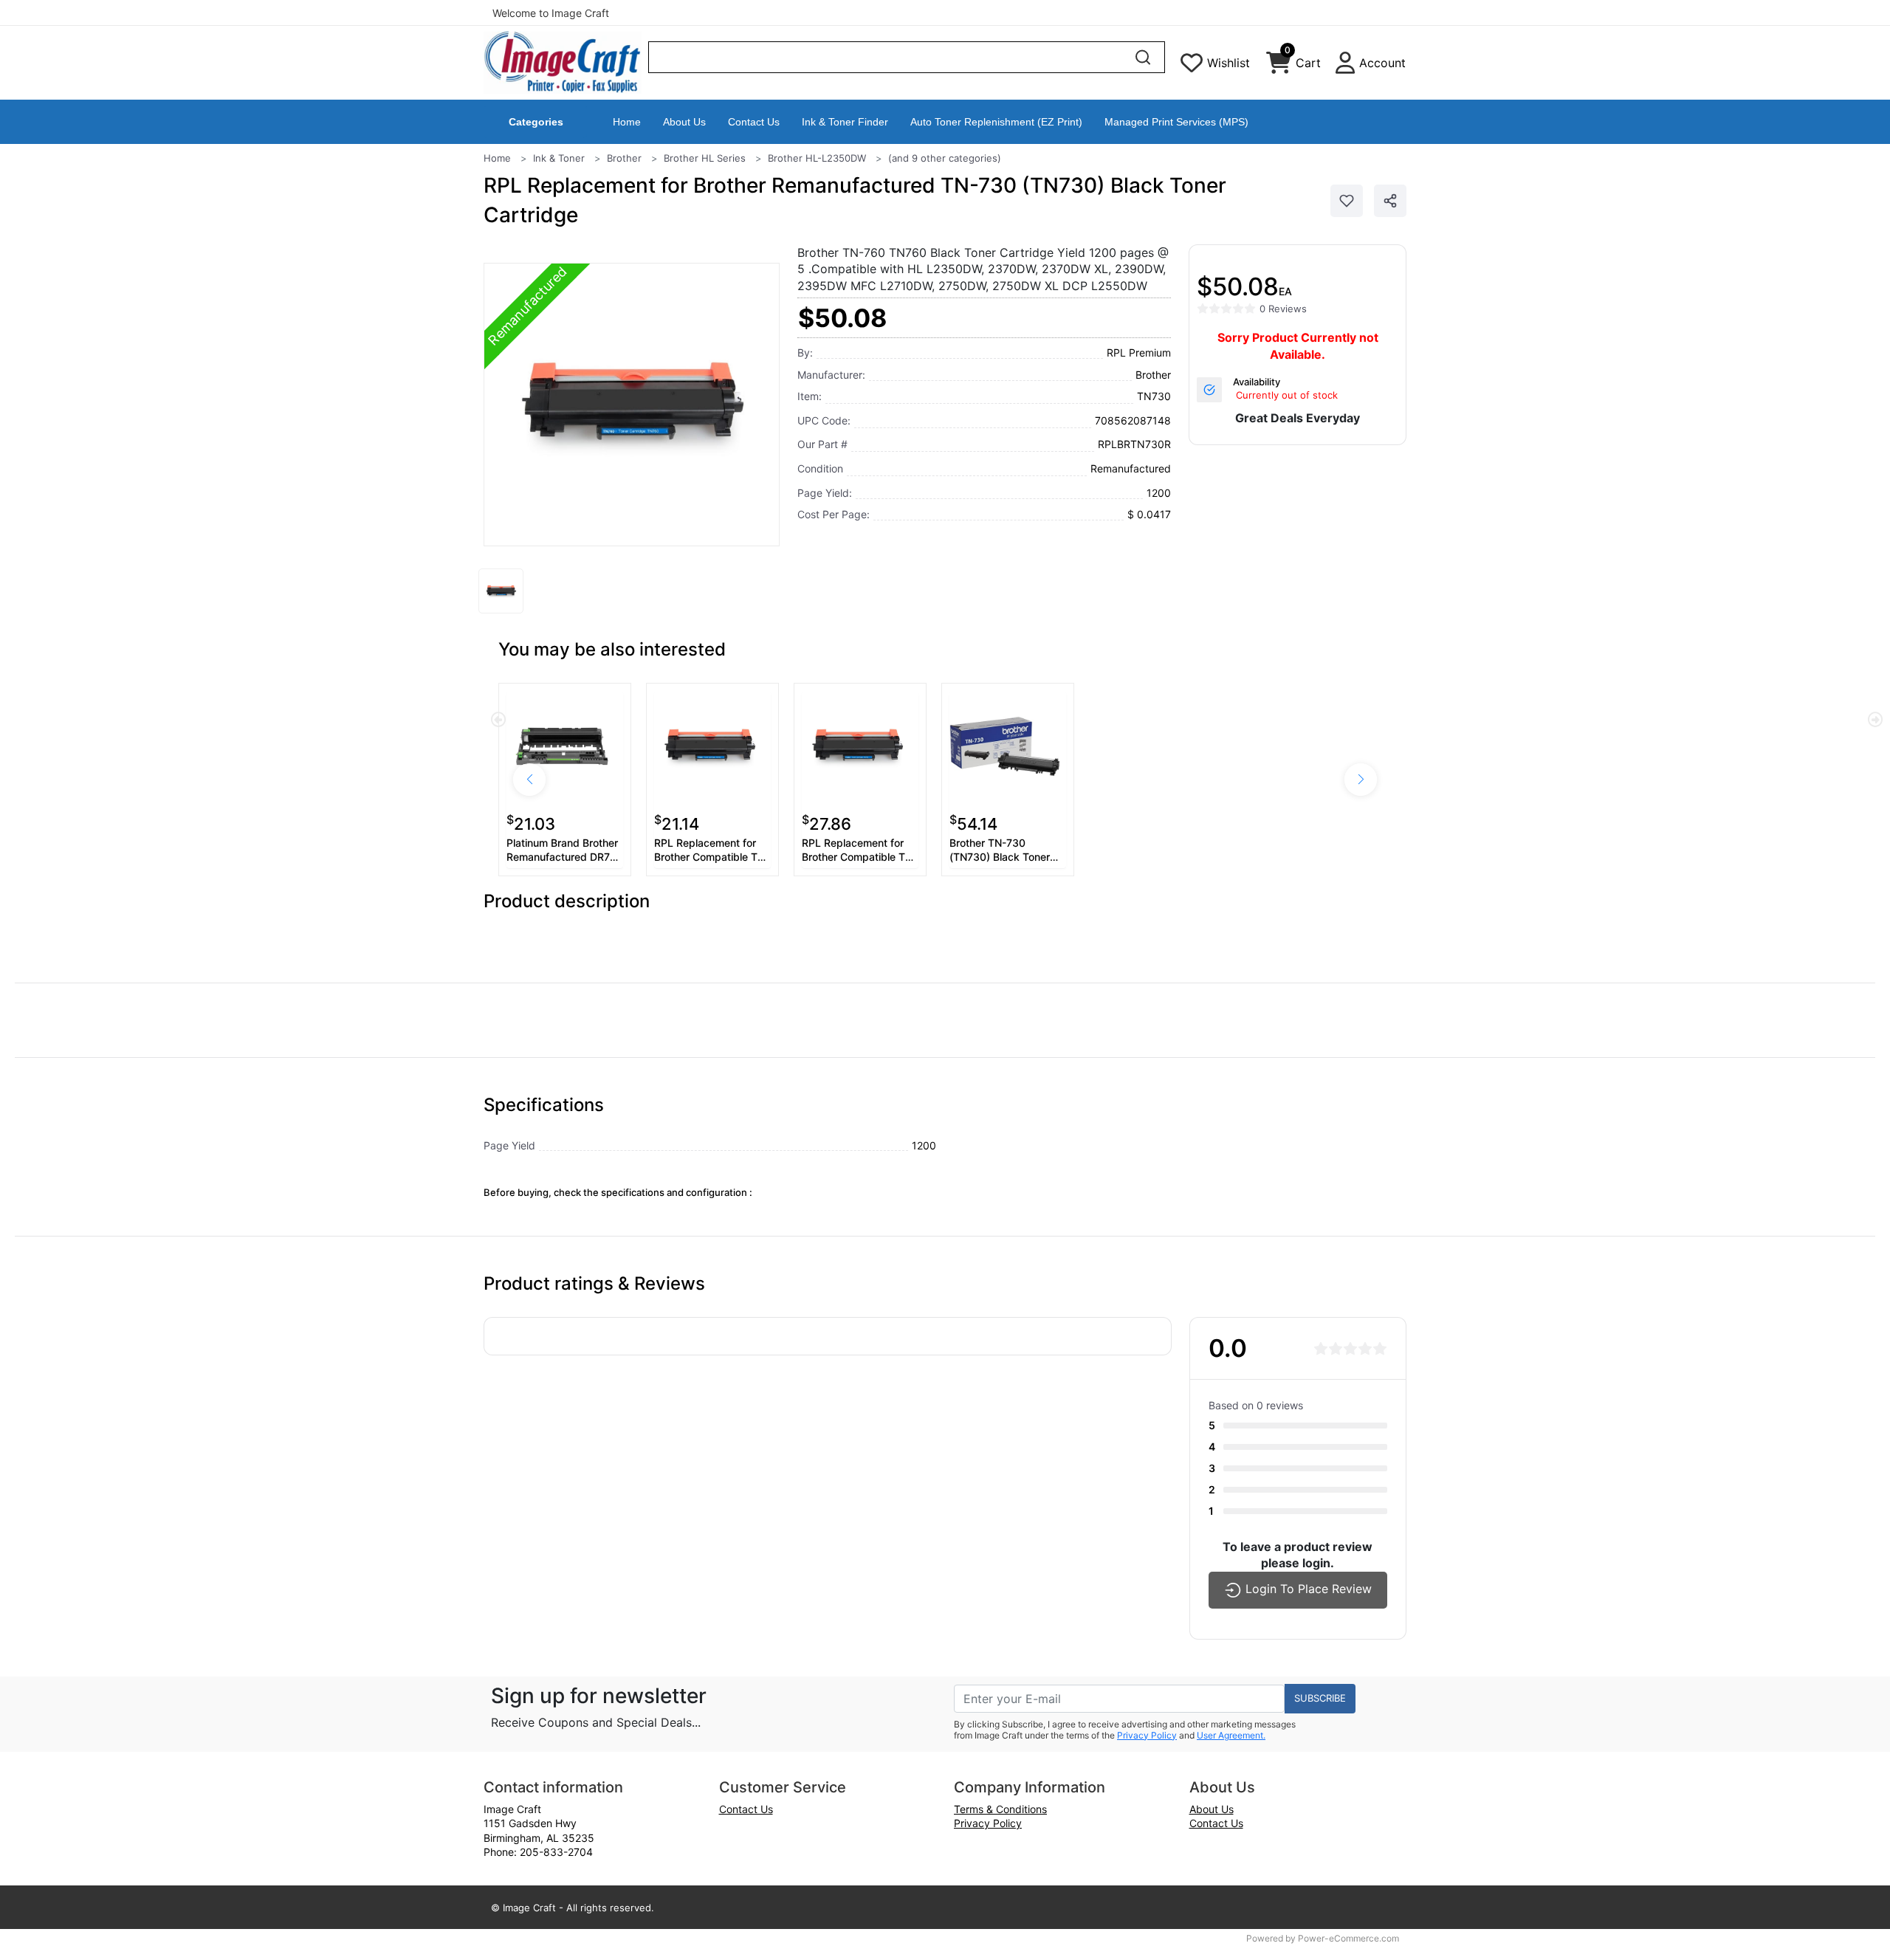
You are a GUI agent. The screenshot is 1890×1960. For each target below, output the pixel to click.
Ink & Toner (559, 158)
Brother (624, 158)
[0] (1279, 66)
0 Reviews (1283, 309)
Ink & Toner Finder (845, 122)
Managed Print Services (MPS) (1176, 122)
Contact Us (754, 122)
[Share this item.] (1390, 201)
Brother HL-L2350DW (817, 158)
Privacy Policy (1147, 1735)
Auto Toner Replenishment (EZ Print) (996, 122)
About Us (684, 122)
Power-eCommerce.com (1348, 1938)
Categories (536, 122)
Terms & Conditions (1000, 1809)
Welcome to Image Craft (551, 13)
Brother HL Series (705, 158)
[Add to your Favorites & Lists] (1347, 201)
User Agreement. (1231, 1735)
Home (627, 122)
